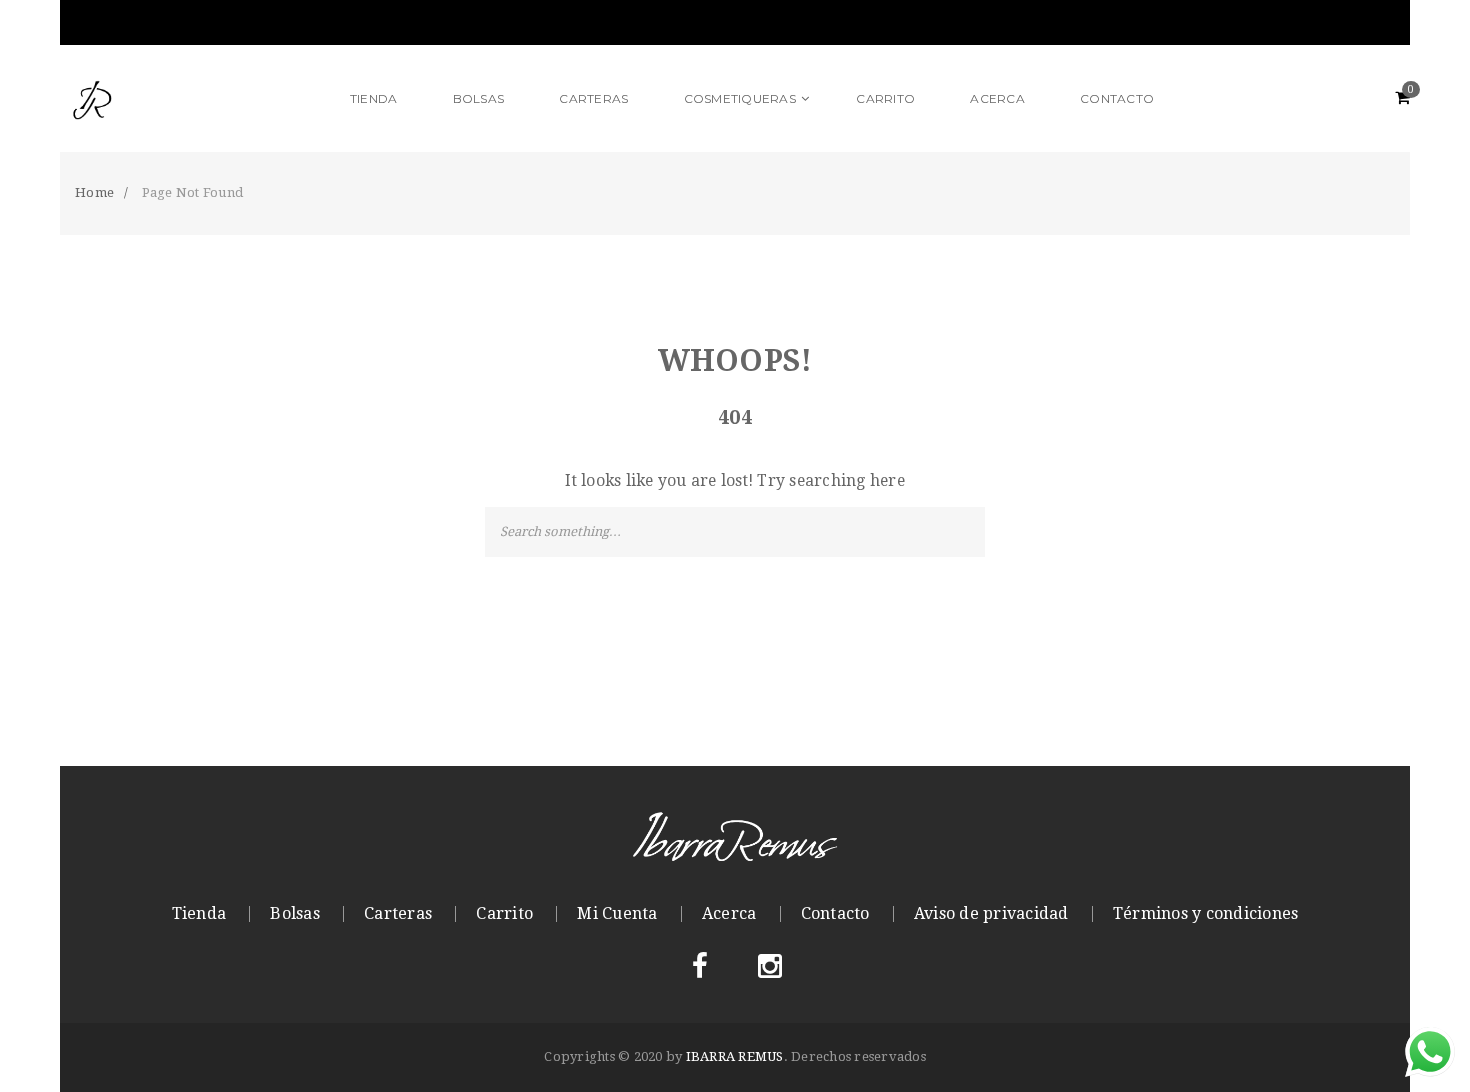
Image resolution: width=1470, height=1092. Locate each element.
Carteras (398, 914)
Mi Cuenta (617, 914)
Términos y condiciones (1206, 914)
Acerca (729, 914)
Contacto (835, 914)
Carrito (504, 914)
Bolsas (295, 914)
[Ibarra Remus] (192, 98)
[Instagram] (770, 967)
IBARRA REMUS (735, 1056)
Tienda (199, 914)
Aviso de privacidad (991, 914)
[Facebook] (700, 967)
